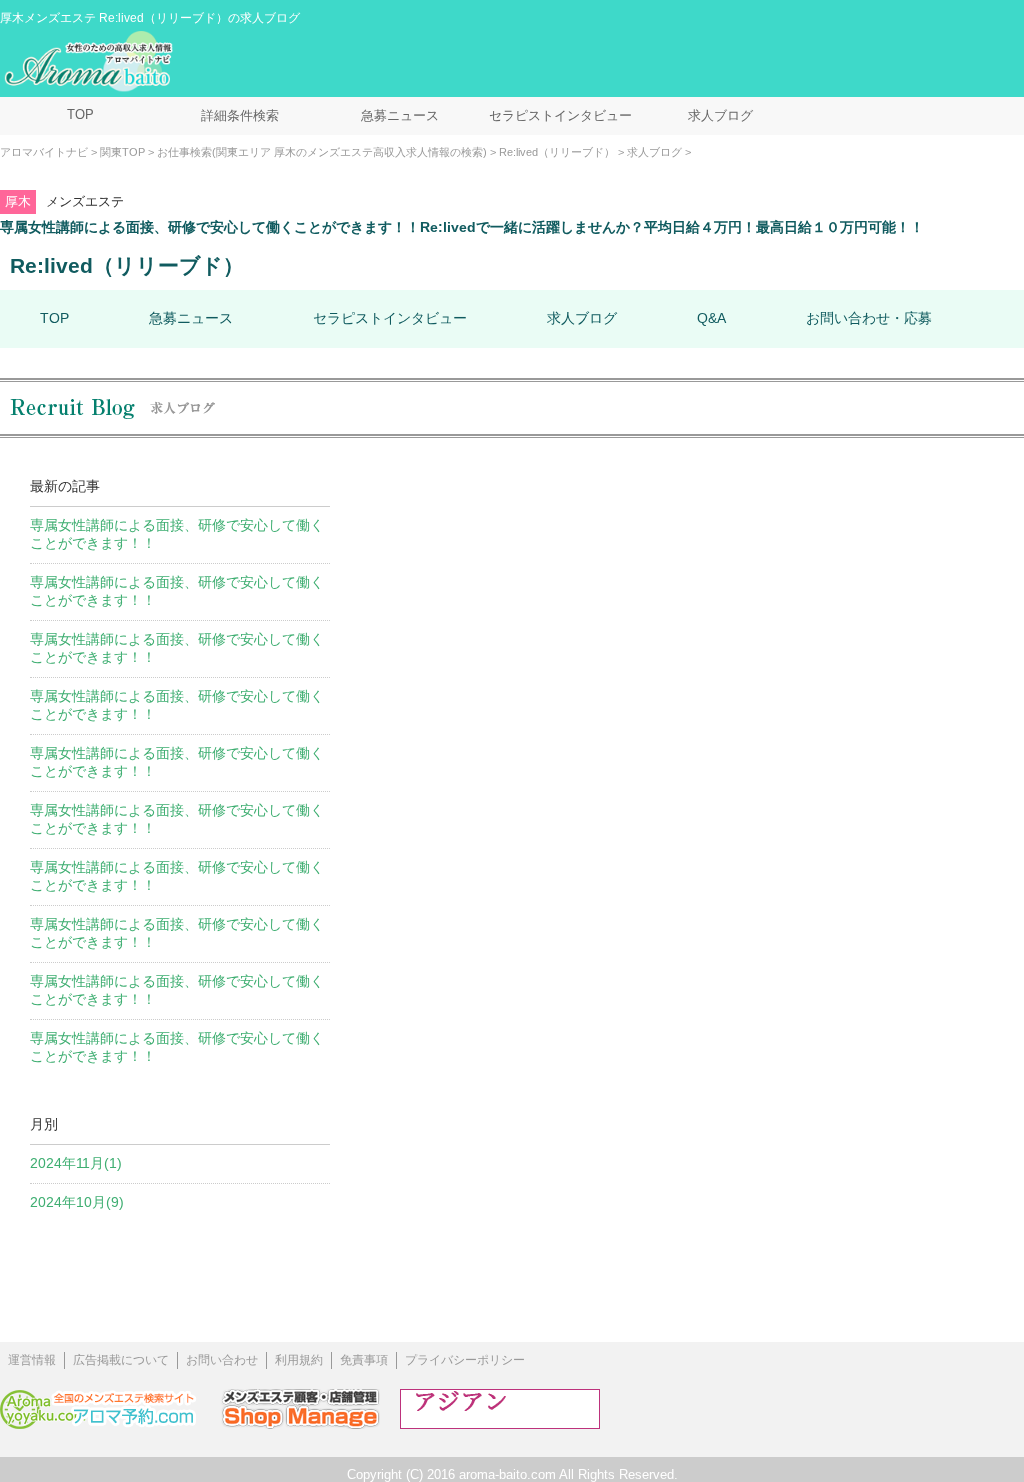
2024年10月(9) (77, 1202)
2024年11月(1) (76, 1163)
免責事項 (364, 1360)
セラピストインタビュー (560, 115)
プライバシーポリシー (465, 1360)
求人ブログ (720, 115)
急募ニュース (400, 115)
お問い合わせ (222, 1360)
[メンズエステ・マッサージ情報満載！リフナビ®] (500, 1423)
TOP (80, 114)
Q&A (711, 318)
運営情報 (32, 1360)
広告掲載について (121, 1360)
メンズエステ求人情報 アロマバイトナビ (91, 62)
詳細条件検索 (240, 115)
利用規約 (299, 1360)
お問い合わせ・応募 (869, 318)
